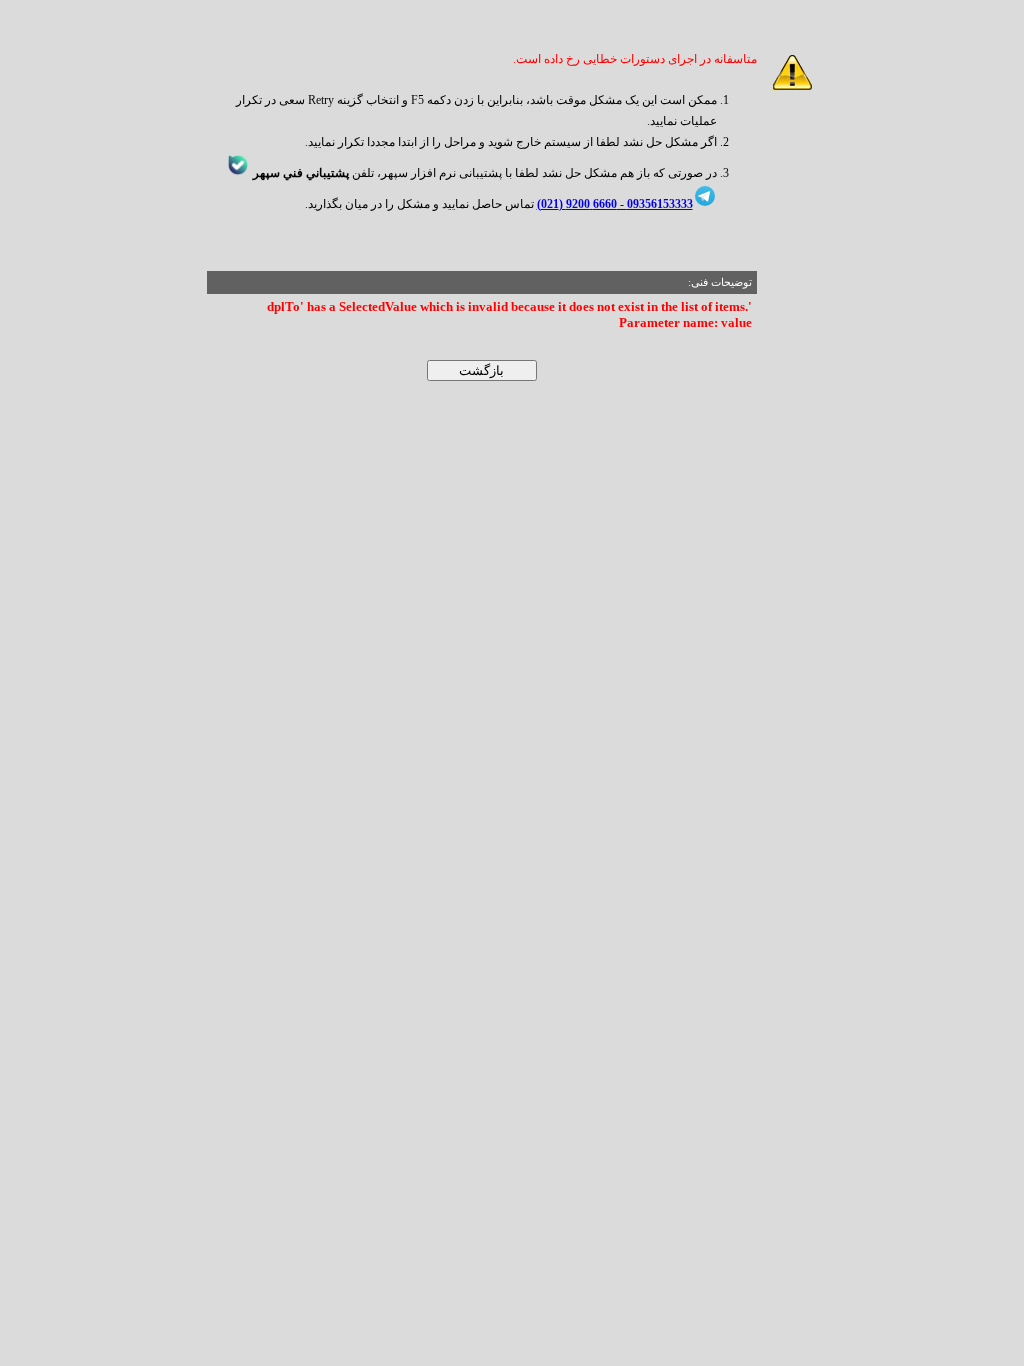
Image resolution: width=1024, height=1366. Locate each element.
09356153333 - (655, 204)
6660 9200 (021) (577, 204)
